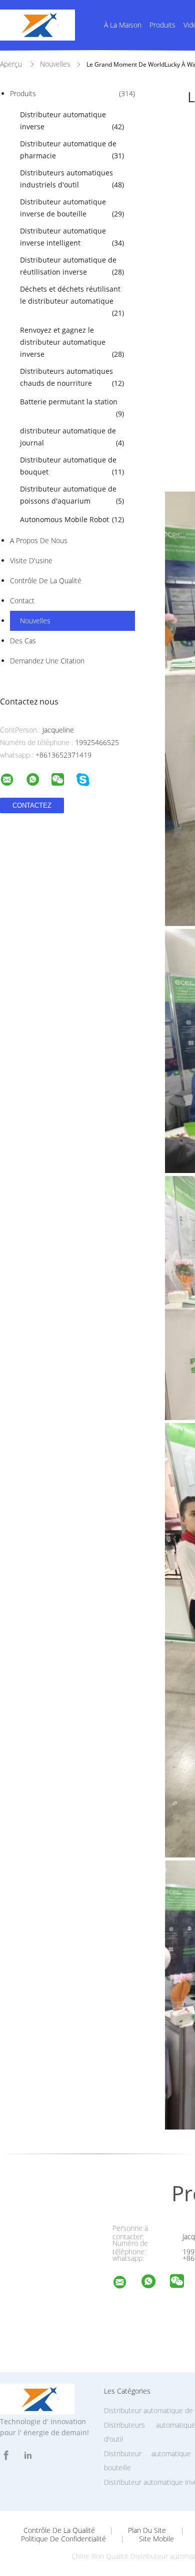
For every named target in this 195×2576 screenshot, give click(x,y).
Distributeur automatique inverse (72, 121)
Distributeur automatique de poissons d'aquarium (72, 495)
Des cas (23, 641)
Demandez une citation (47, 661)
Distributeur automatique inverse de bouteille (72, 208)
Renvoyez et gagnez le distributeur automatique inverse (72, 342)
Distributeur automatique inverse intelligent (72, 237)
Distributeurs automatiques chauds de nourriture (72, 377)
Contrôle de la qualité (46, 580)
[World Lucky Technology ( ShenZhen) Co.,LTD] (126, 2284)
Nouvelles (35, 621)
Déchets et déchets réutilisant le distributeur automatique (72, 301)
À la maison (123, 25)
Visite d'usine (31, 560)
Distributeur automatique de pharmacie (72, 150)
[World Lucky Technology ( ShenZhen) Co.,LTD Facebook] (6, 2455)
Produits (162, 25)
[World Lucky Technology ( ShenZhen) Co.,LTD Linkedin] (28, 2455)
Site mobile (156, 2539)
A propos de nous (39, 540)
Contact (22, 601)
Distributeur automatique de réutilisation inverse (72, 266)
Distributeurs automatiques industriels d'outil (72, 179)
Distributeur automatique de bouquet (72, 466)
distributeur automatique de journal (72, 437)
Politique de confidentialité (63, 2539)
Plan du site (147, 2530)
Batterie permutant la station (72, 408)
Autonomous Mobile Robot (72, 519)
